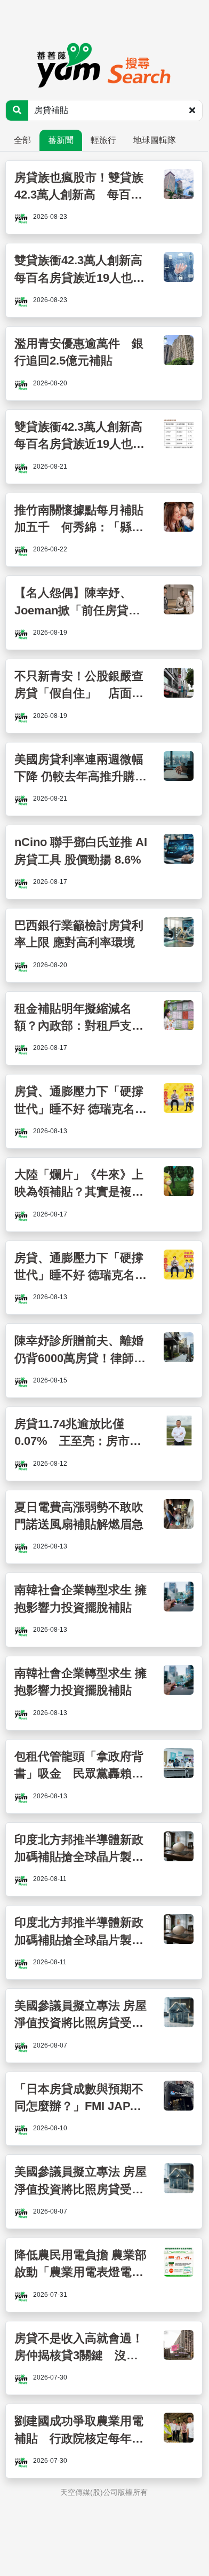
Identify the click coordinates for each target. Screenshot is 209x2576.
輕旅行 (103, 140)
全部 (22, 140)
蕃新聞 (61, 140)
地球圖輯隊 (155, 140)
